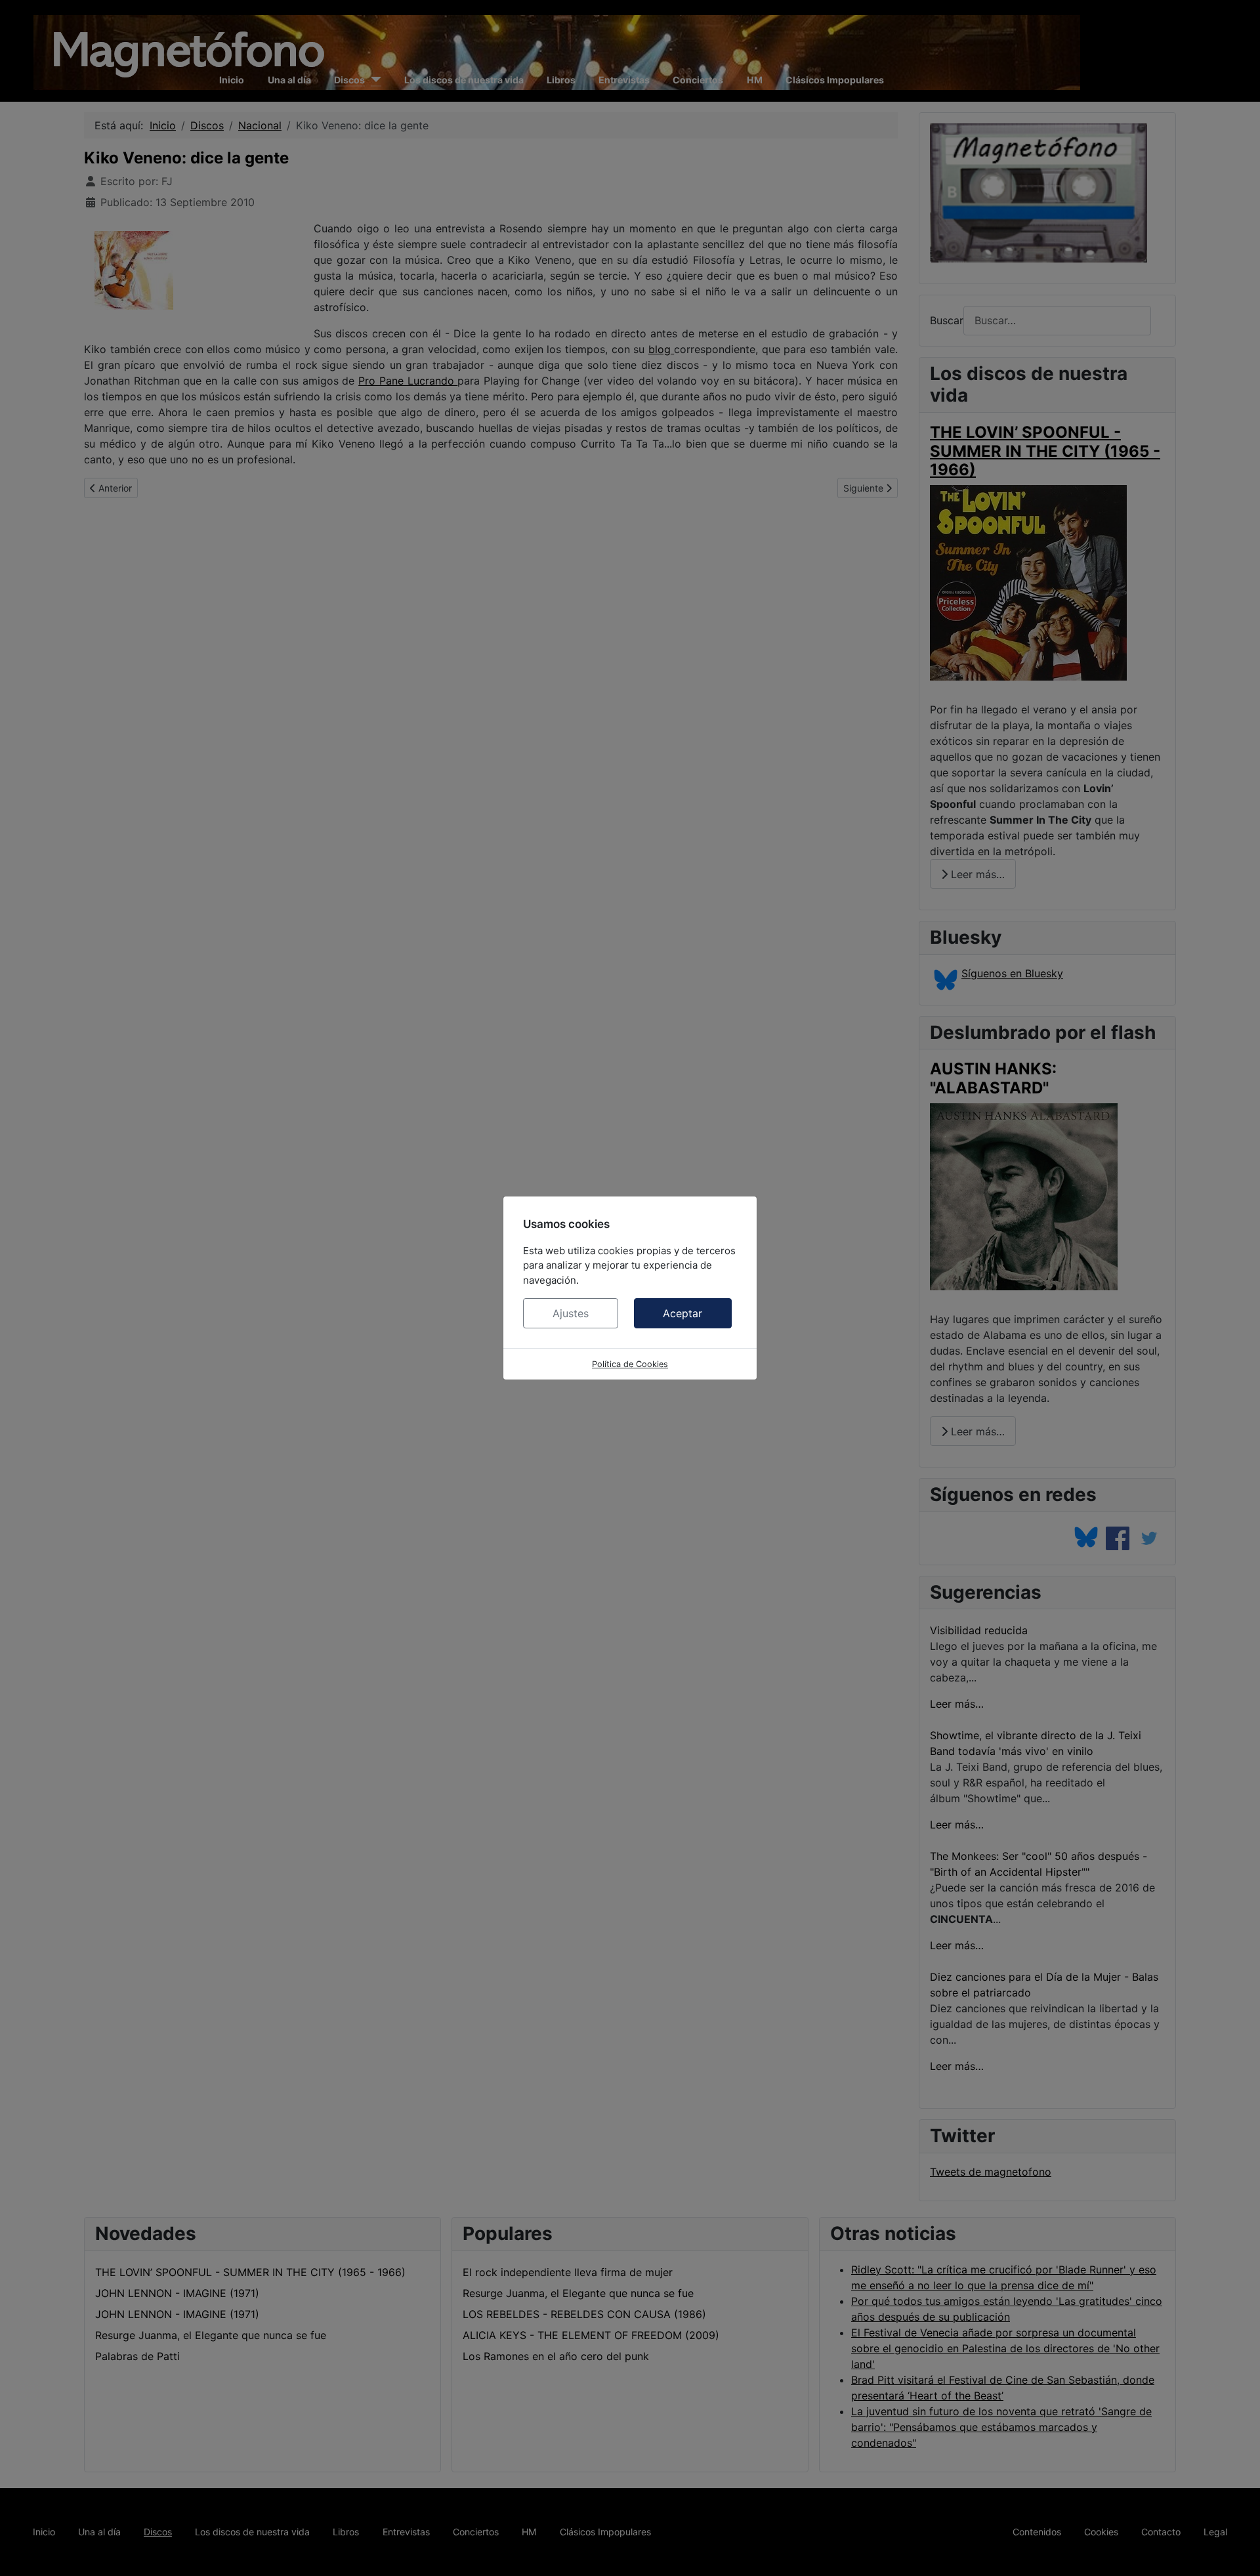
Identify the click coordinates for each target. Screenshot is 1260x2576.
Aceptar (682, 1313)
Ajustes (571, 1313)
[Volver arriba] (1237, 2552)
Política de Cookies (630, 1364)
